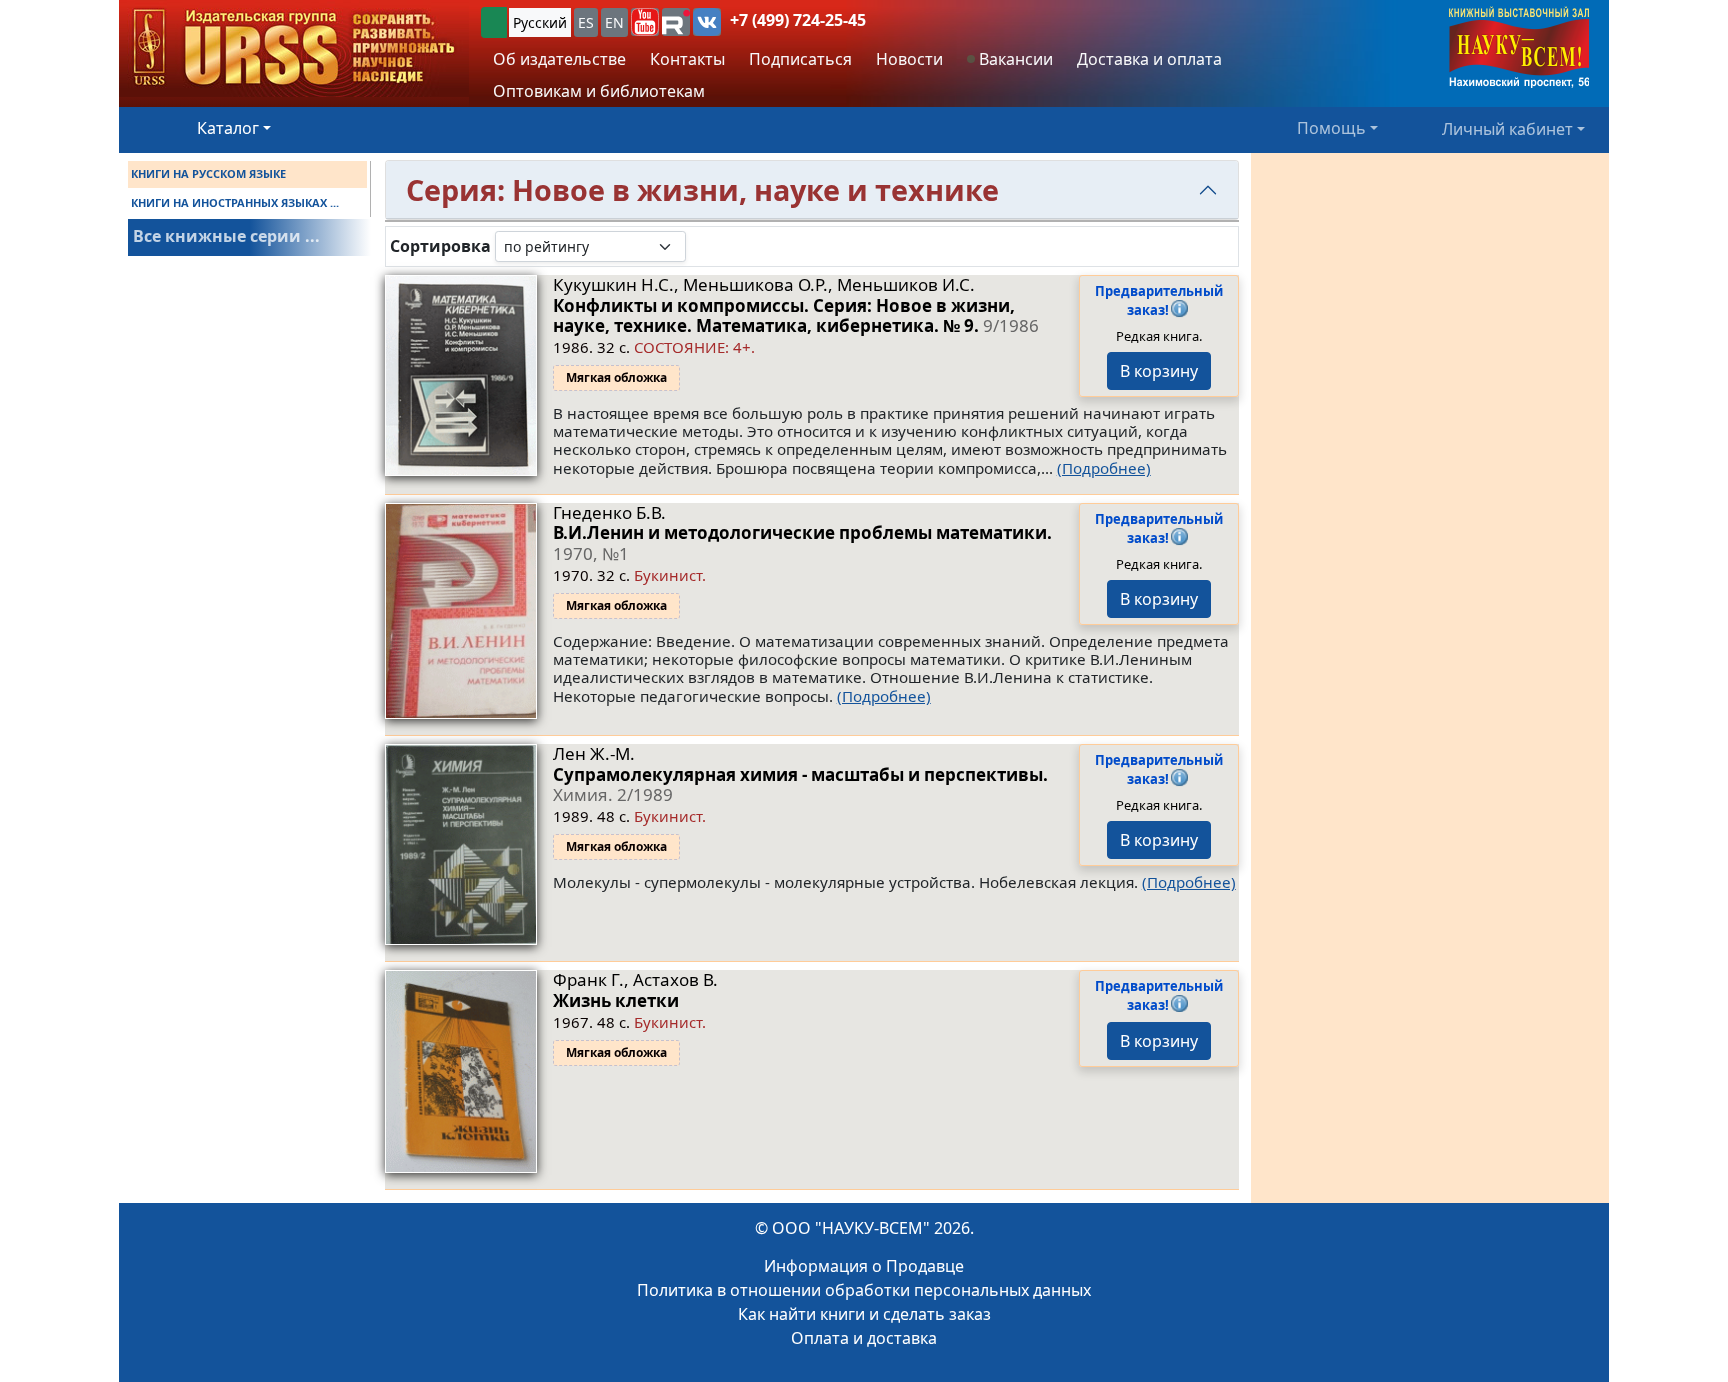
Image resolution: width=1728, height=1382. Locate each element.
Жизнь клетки (616, 1000)
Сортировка (440, 246)
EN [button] (614, 22)
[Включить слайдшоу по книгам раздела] (702, 246)
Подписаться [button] (800, 59)
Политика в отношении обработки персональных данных (864, 1290)
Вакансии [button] (1014, 59)
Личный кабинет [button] (1507, 128)
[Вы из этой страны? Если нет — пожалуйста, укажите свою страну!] (494, 22)
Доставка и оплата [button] (1149, 59)
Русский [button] (540, 22)
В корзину (1159, 371)
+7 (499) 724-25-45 (798, 20)
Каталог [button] (228, 128)
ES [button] (586, 22)
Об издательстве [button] (559, 59)
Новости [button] (909, 59)
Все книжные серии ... (226, 236)
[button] (645, 22)
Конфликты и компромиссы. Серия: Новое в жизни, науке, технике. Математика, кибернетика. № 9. (796, 315)
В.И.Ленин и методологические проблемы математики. (802, 542)
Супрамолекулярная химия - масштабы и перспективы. (800, 784)
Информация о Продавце (864, 1266)
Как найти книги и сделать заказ (864, 1314)
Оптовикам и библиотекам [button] (599, 91)
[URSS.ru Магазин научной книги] (294, 48)
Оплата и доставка (864, 1338)
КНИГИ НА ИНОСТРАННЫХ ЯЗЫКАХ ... (235, 202)
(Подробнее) (1104, 468)
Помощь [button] (1331, 128)
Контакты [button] (687, 59)
